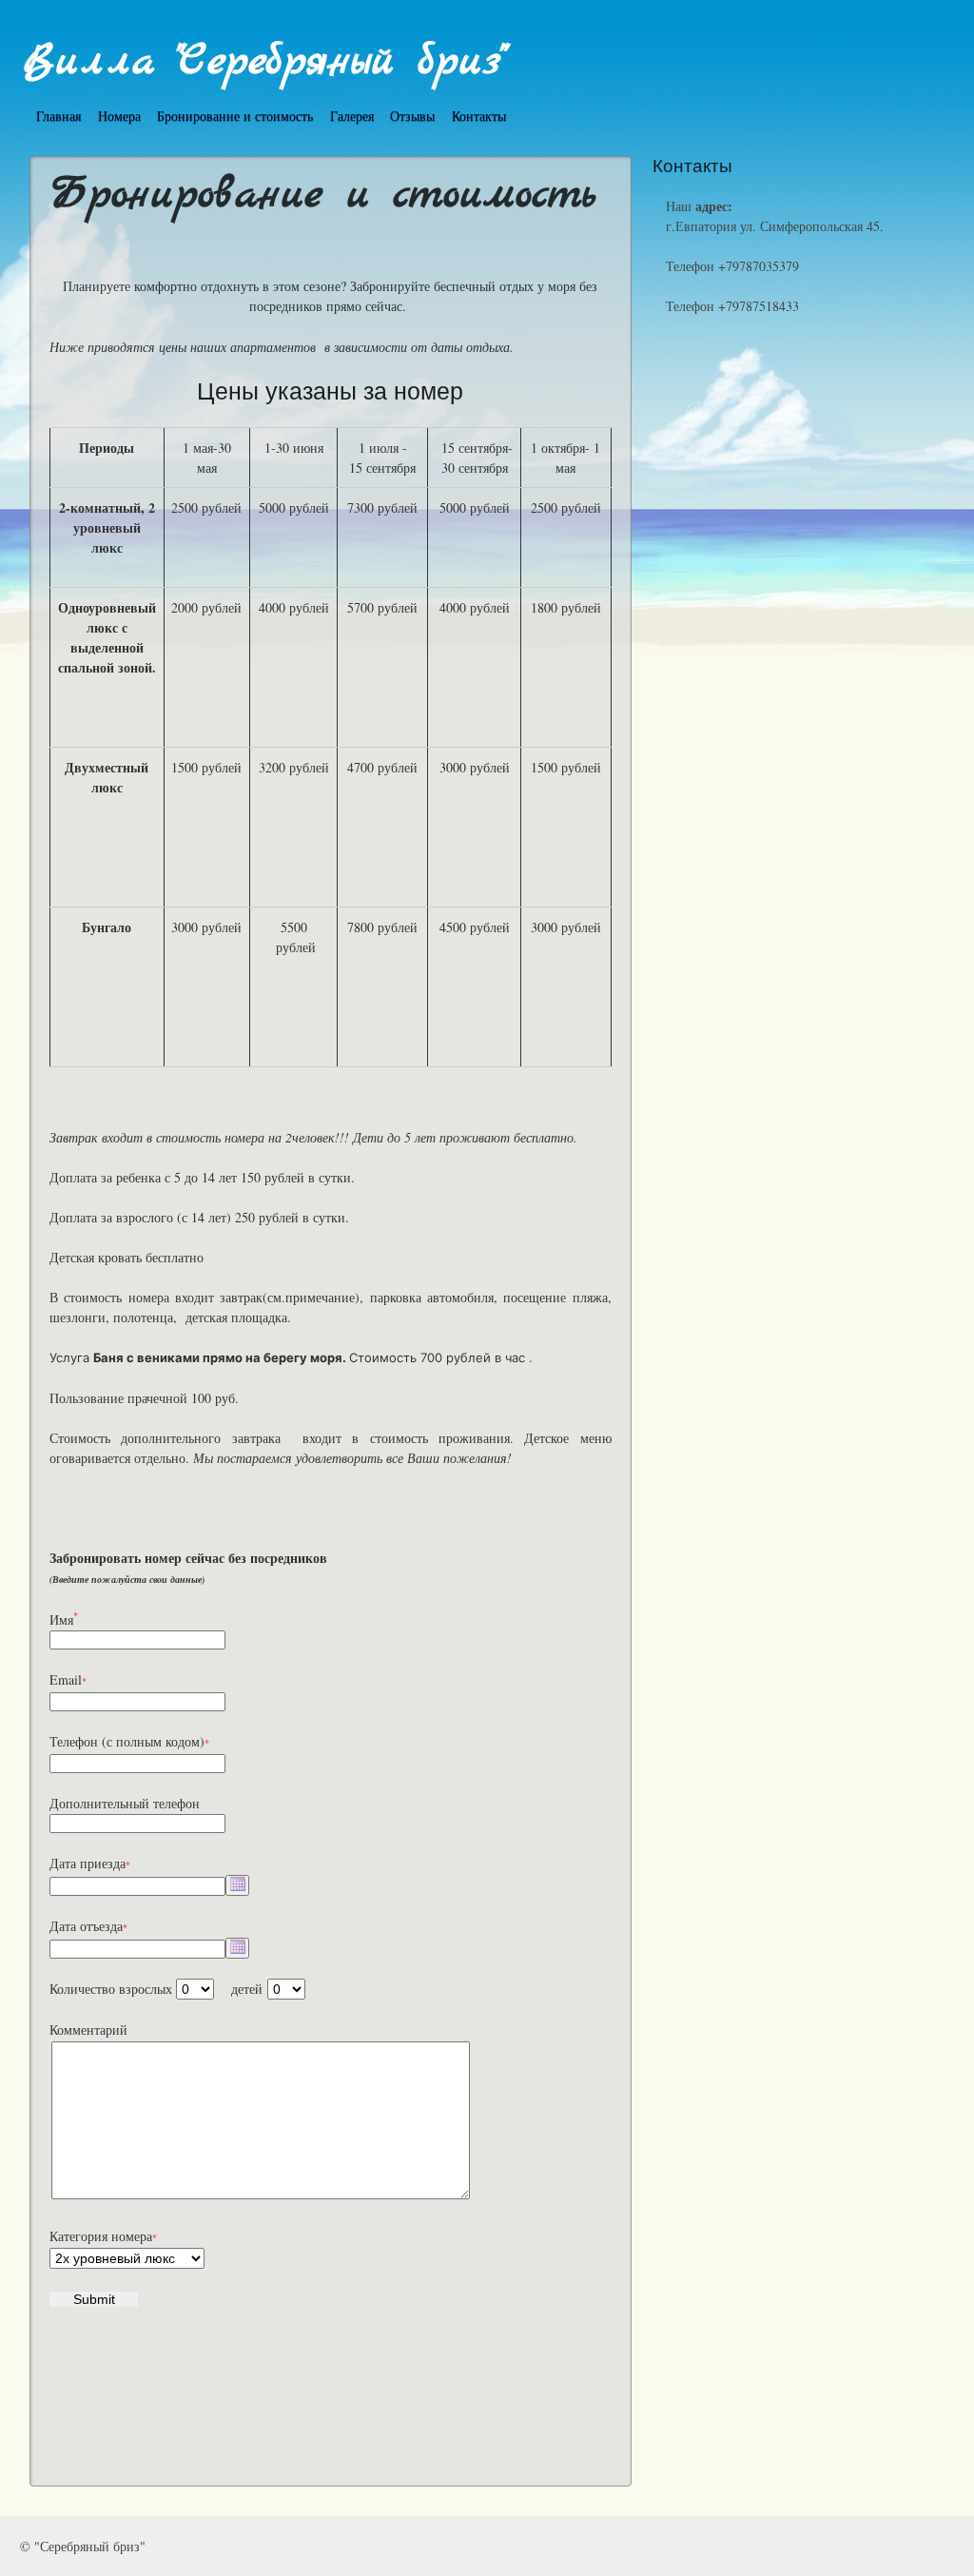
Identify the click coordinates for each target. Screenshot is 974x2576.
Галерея (352, 116)
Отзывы (412, 116)
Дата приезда (88, 1863)
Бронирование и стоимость (235, 116)
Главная (58, 116)
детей (247, 1989)
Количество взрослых (111, 1989)
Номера (119, 116)
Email (66, 1679)
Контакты (479, 116)
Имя (64, 1620)
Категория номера (101, 2236)
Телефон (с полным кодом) (127, 1741)
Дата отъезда (86, 1926)
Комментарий (88, 2030)
